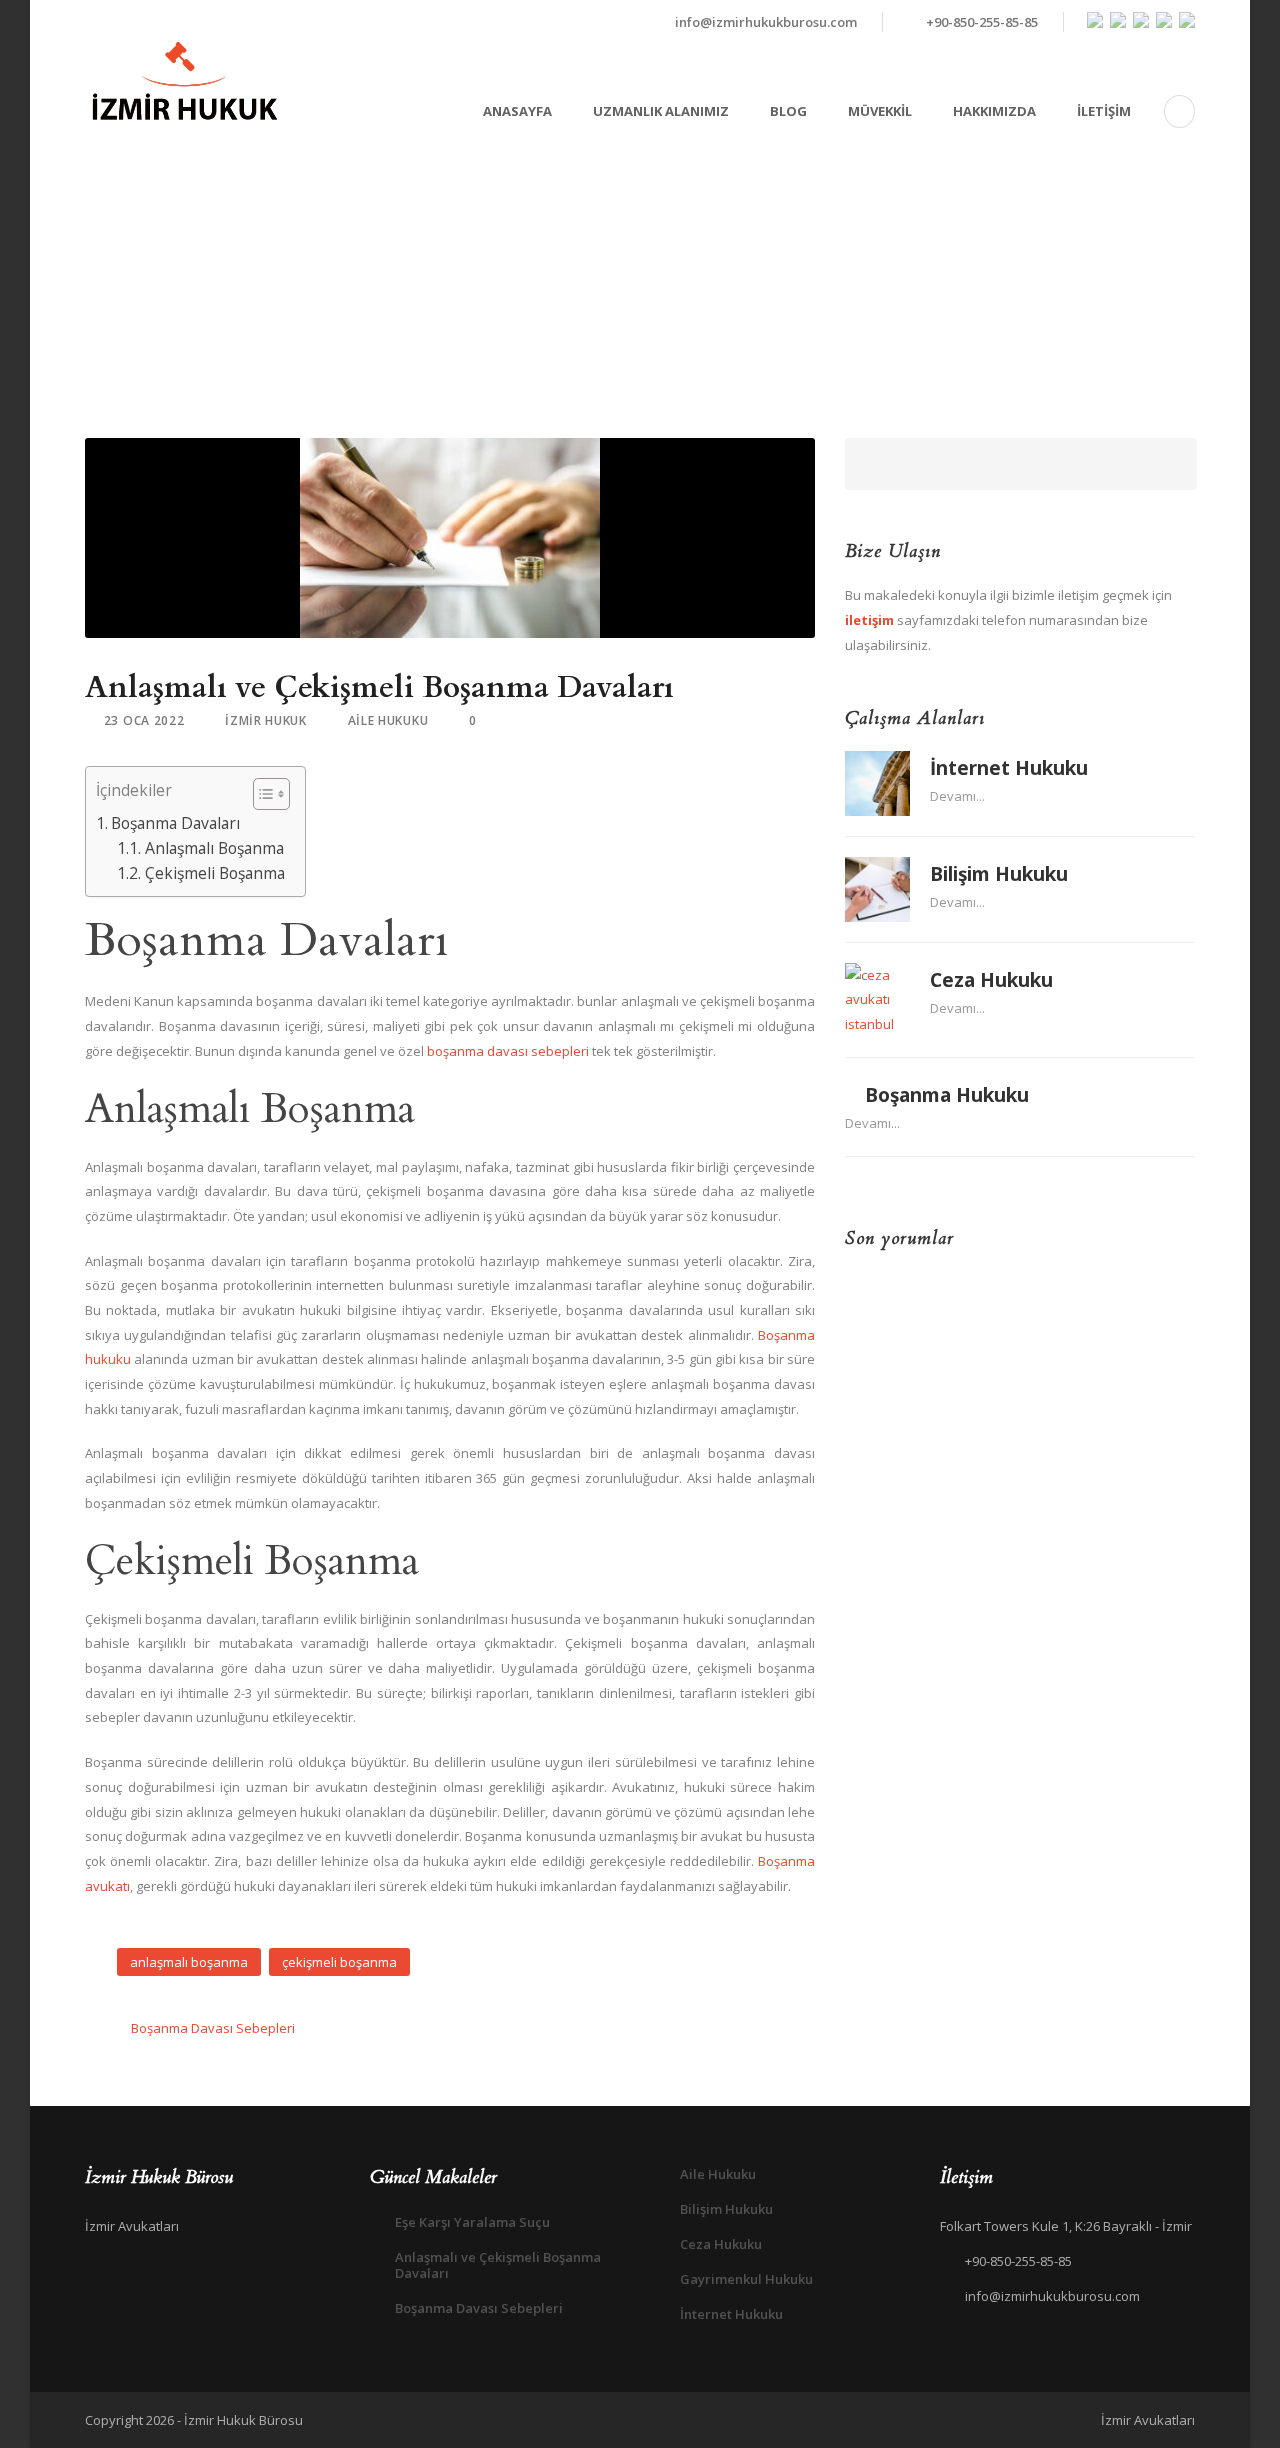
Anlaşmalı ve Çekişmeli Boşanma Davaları (498, 2265)
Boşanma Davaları (175, 823)
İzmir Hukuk (266, 720)
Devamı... (957, 796)
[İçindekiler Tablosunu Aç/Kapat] (261, 794)
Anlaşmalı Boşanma (214, 848)
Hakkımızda (994, 111)
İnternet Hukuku (1009, 768)
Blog (788, 111)
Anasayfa (517, 111)
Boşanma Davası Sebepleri (479, 2308)
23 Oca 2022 (144, 720)
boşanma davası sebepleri (508, 1051)
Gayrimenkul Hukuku (746, 2279)
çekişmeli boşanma (339, 1962)
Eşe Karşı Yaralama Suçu (472, 2222)
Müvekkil (880, 111)
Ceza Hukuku (991, 980)
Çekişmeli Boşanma (214, 873)
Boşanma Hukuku (947, 1095)
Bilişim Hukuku (999, 874)
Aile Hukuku (388, 720)
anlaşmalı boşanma (189, 1962)
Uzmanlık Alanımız (661, 111)
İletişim (1104, 111)
